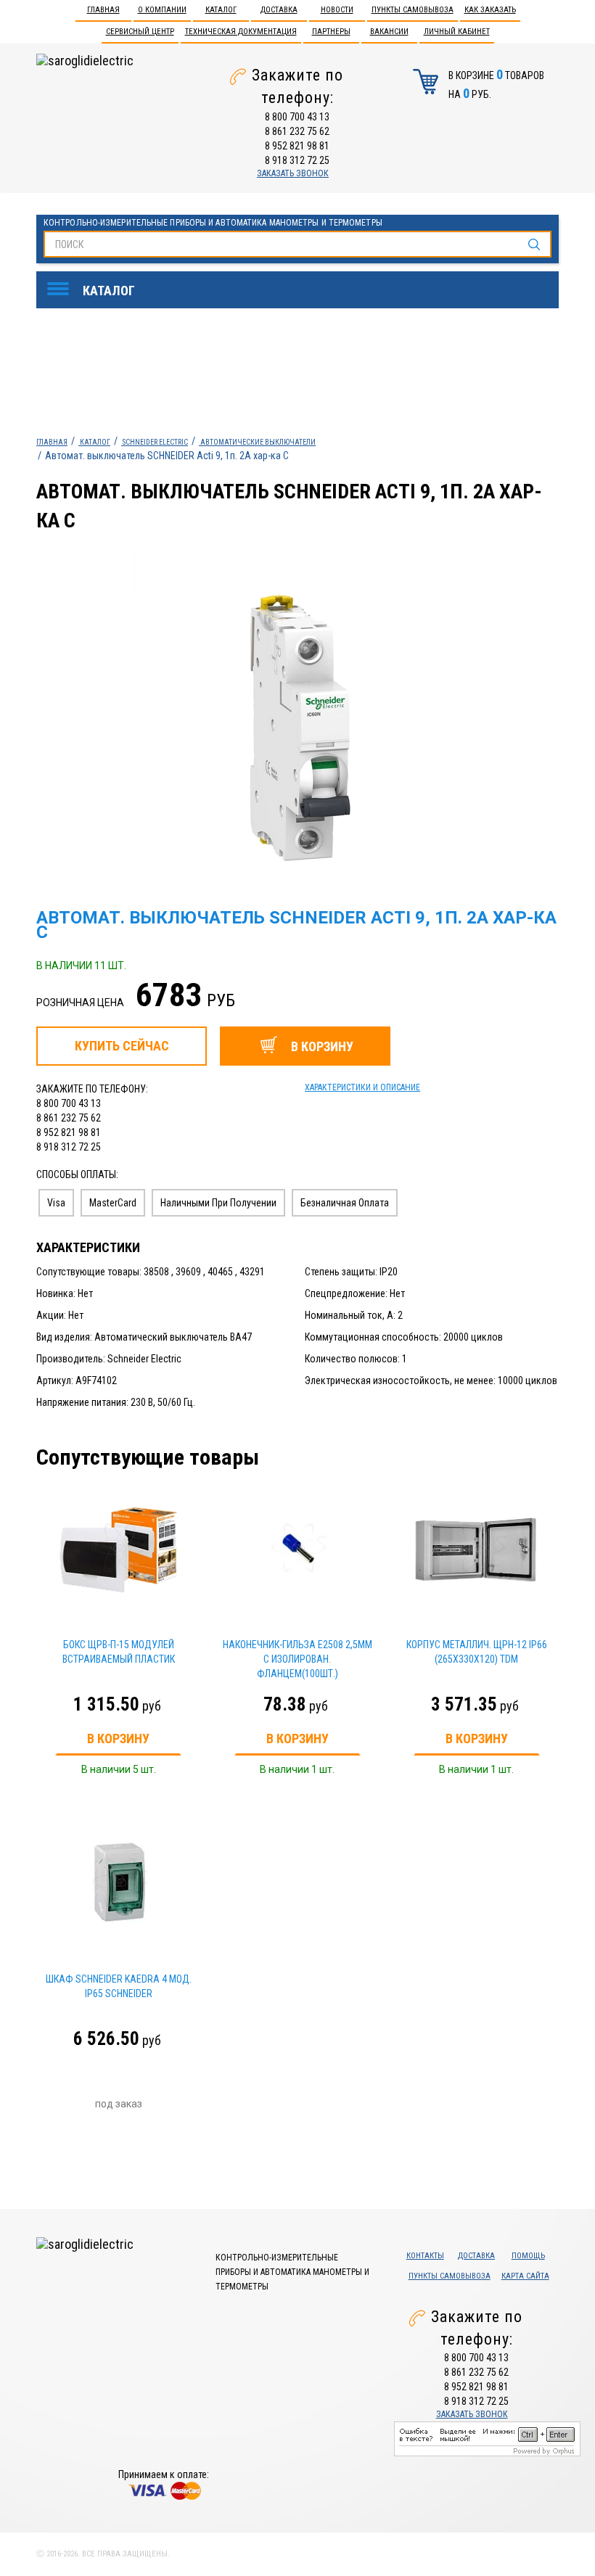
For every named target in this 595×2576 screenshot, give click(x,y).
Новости (337, 10)
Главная (103, 10)
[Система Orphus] (487, 2437)
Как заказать (490, 10)
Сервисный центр (140, 32)
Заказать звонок (293, 173)
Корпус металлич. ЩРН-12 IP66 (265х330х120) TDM (477, 1652)
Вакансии (389, 32)
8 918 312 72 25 (297, 160)
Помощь (528, 2256)
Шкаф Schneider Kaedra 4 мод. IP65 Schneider (119, 1986)
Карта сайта (525, 2276)
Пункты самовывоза (413, 10)
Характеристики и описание (362, 1087)
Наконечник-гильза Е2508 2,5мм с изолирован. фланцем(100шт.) (297, 1659)
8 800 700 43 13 (297, 117)
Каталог (221, 10)
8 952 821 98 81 (297, 146)
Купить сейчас (122, 1046)
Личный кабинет (457, 32)
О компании (162, 10)
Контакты (425, 2256)
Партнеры (331, 32)
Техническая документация (241, 32)
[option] (335, 729)
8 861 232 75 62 (297, 131)
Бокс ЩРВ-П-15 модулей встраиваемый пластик (119, 1652)
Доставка (279, 10)
